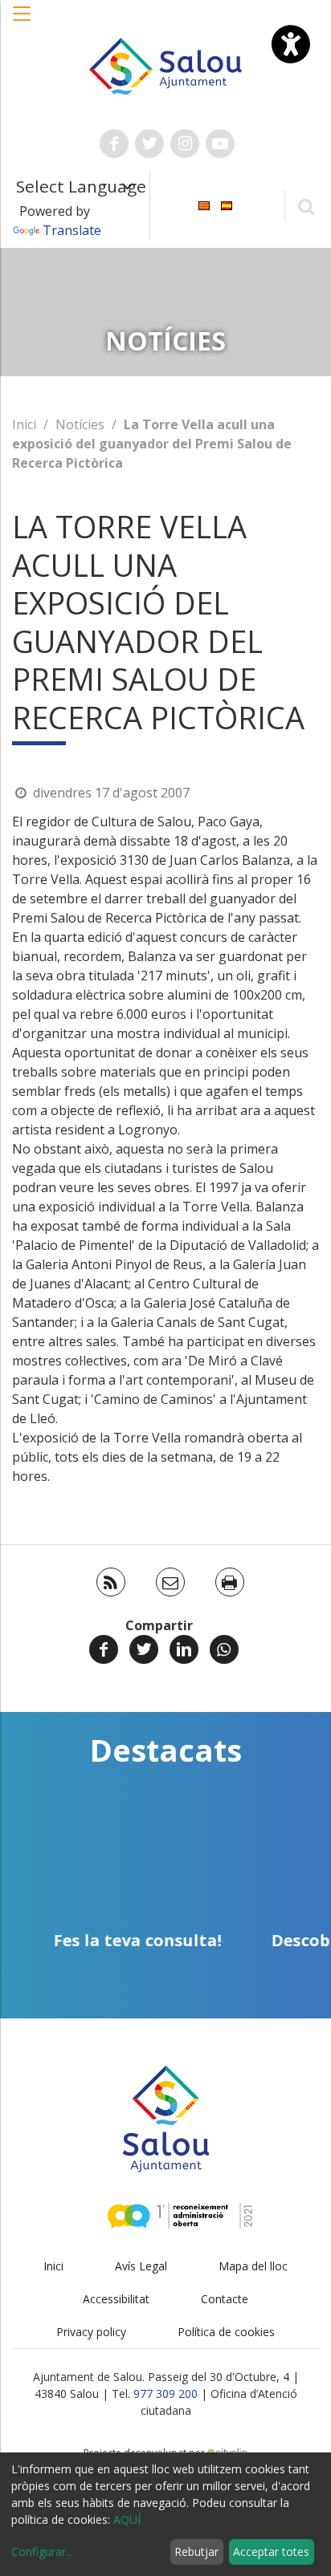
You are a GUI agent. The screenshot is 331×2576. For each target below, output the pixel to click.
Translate (72, 230)
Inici (24, 424)
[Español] (227, 204)
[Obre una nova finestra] (114, 144)
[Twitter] (144, 1649)
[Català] (204, 204)
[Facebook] (104, 1649)
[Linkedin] (184, 1649)
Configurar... (42, 2552)
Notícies (80, 424)
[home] (166, 65)
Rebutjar (196, 2552)
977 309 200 (165, 2393)
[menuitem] (204, 204)
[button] (22, 22)
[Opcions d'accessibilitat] (291, 44)
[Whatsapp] (224, 1649)
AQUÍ (127, 2519)
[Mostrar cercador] (306, 206)
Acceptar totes (271, 2552)
